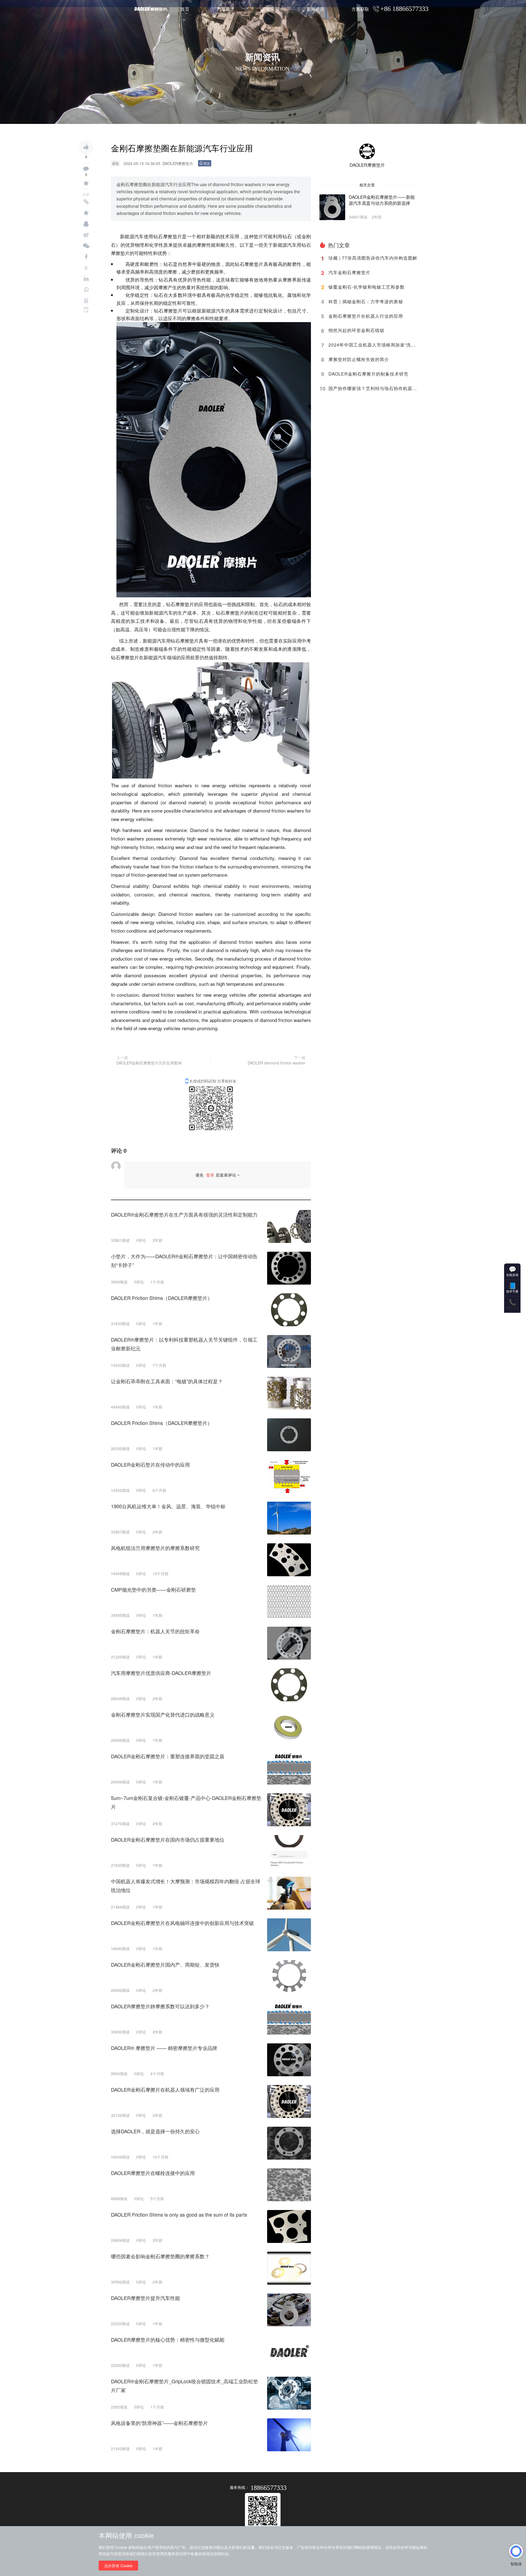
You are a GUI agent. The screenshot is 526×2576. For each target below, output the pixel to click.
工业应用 (270, 9)
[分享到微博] (86, 235)
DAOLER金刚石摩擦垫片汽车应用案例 (149, 1063)
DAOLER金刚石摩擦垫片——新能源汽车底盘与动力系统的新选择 (382, 200)
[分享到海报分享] (86, 301)
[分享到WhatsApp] (86, 290)
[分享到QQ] (86, 224)
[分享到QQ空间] (86, 213)
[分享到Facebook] (86, 257)
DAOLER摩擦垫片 (367, 165)
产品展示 (225, 9)
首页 (185, 9)
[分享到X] (86, 268)
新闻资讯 (315, 9)
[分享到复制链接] (86, 202)
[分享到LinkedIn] (86, 279)
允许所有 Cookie (118, 2566)
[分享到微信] (86, 246)
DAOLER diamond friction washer (277, 1063)
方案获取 (360, 9)
